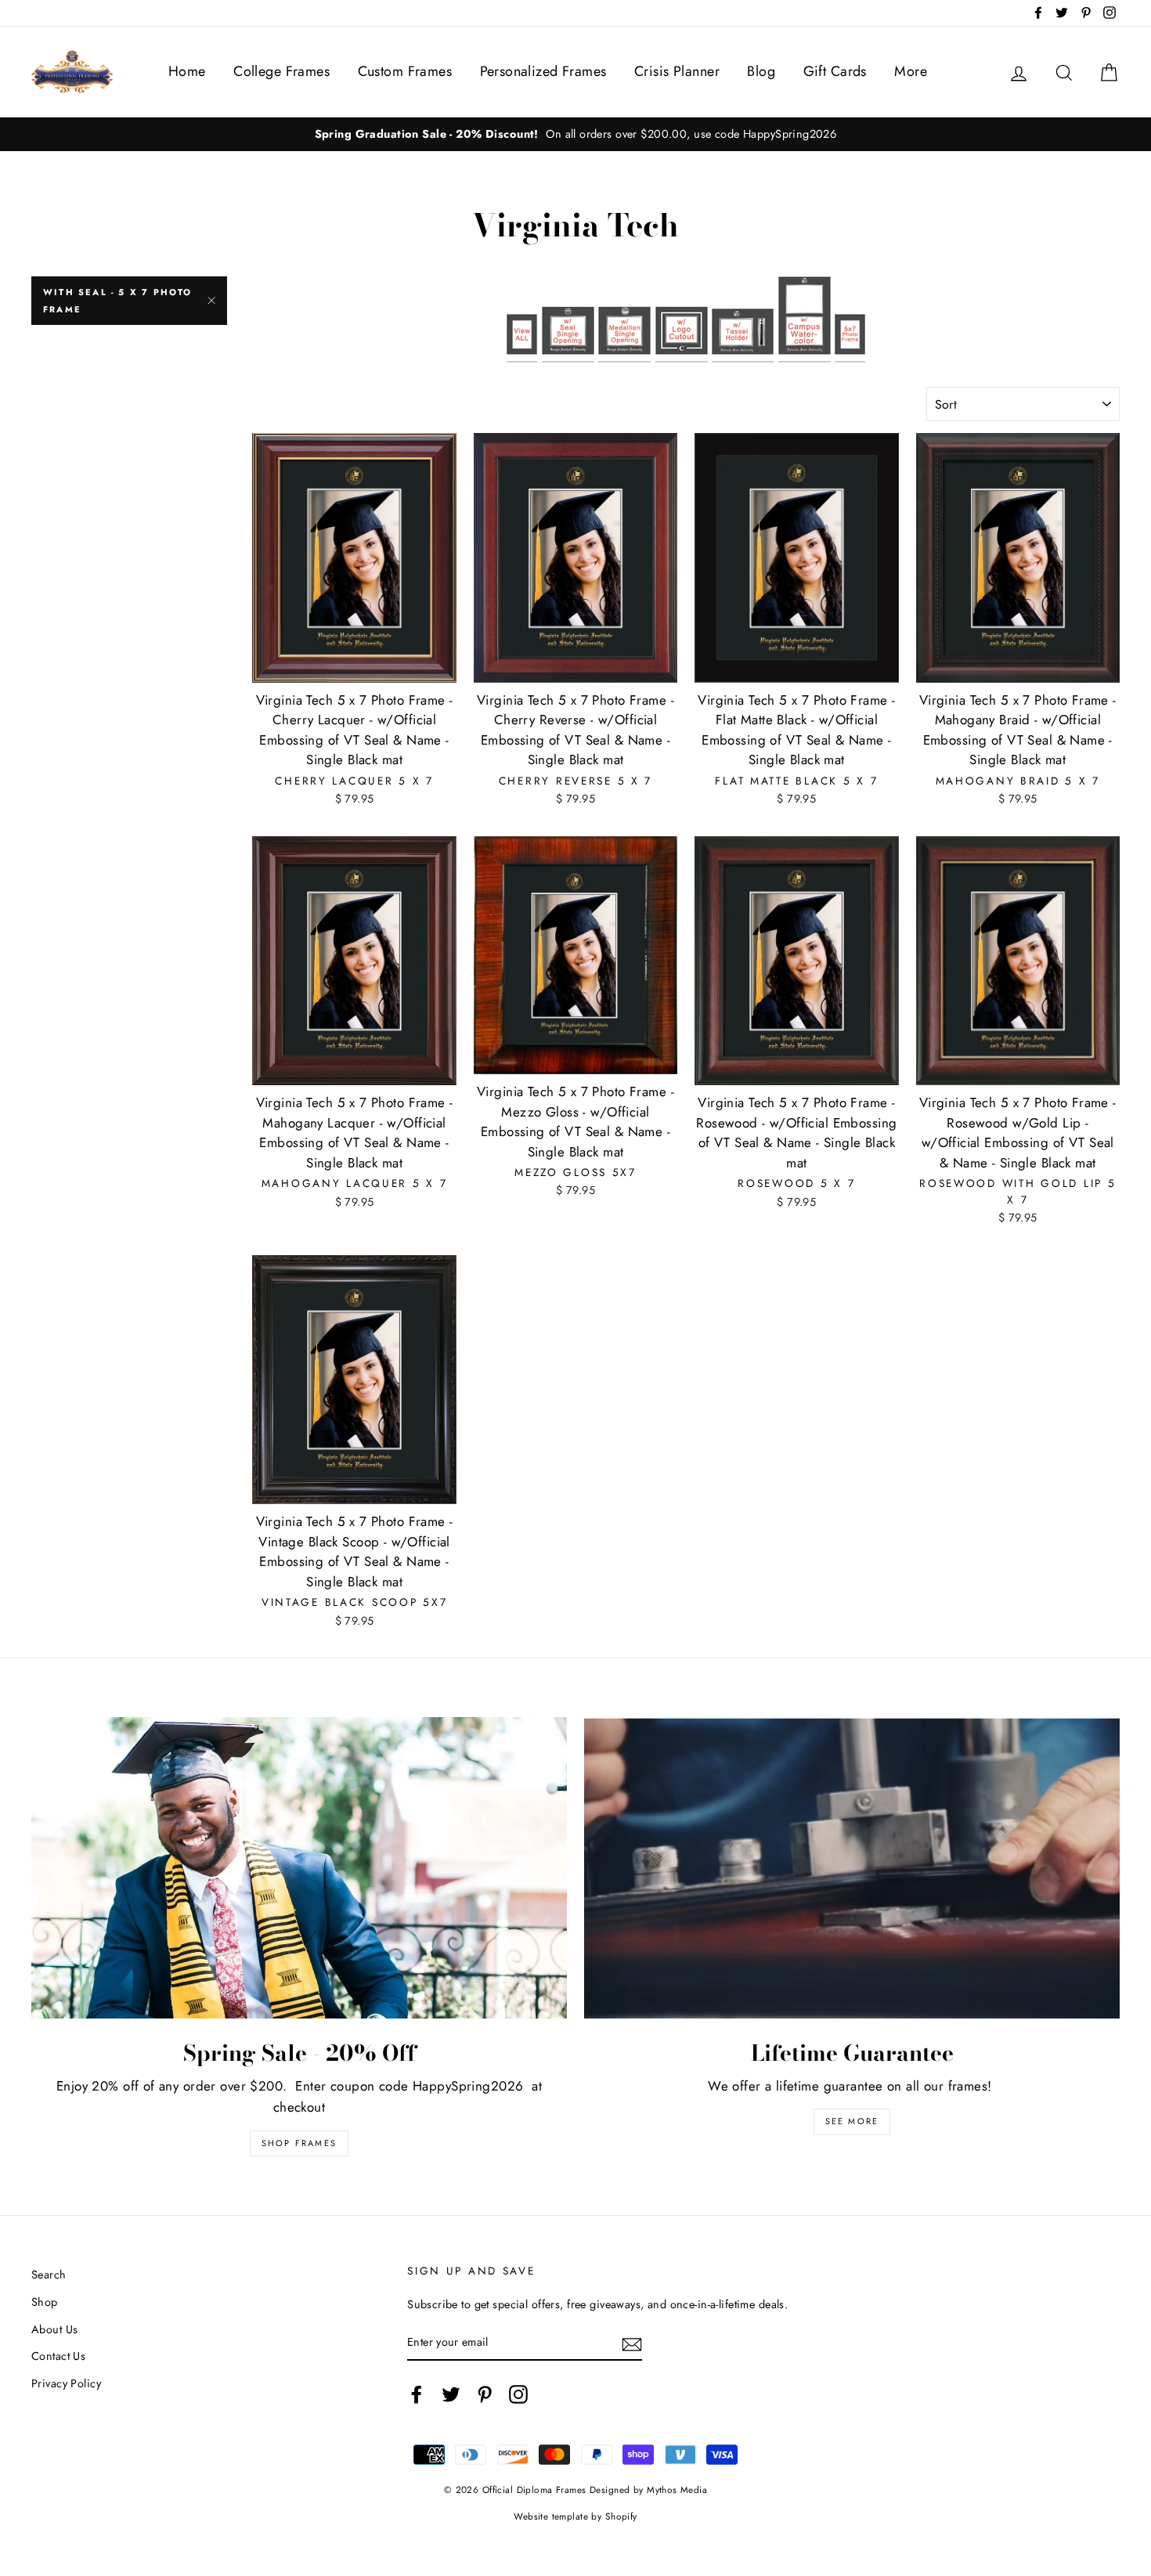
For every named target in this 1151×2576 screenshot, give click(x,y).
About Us (54, 2329)
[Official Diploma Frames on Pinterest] (485, 2394)
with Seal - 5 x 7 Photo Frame (118, 301)
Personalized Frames (543, 71)
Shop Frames (299, 2143)
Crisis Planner (677, 71)
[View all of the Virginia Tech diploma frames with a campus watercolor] (805, 319)
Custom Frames (405, 71)
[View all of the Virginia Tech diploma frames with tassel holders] (743, 319)
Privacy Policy (66, 2383)
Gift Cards (835, 71)
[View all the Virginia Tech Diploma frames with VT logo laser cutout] (682, 319)
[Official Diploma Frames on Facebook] (417, 2394)
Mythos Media (677, 2489)
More (911, 71)
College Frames (281, 71)
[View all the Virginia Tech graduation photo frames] (850, 319)
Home (187, 71)
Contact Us (58, 2356)
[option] (575, 134)
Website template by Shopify (575, 2516)
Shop (45, 2302)
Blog (761, 71)
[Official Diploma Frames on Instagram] (518, 2394)
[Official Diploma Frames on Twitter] (451, 2394)
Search (49, 2275)
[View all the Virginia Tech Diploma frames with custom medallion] (624, 319)
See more (852, 2121)
